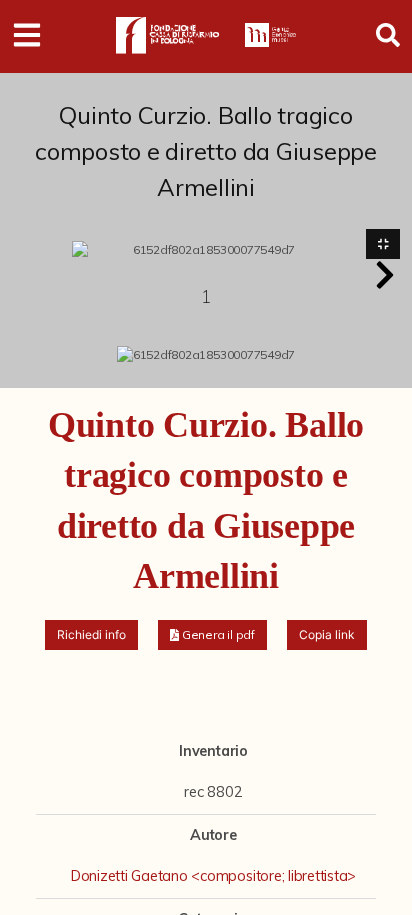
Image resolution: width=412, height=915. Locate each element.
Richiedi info (91, 634)
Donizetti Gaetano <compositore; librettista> (213, 876)
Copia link (327, 634)
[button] (385, 275)
